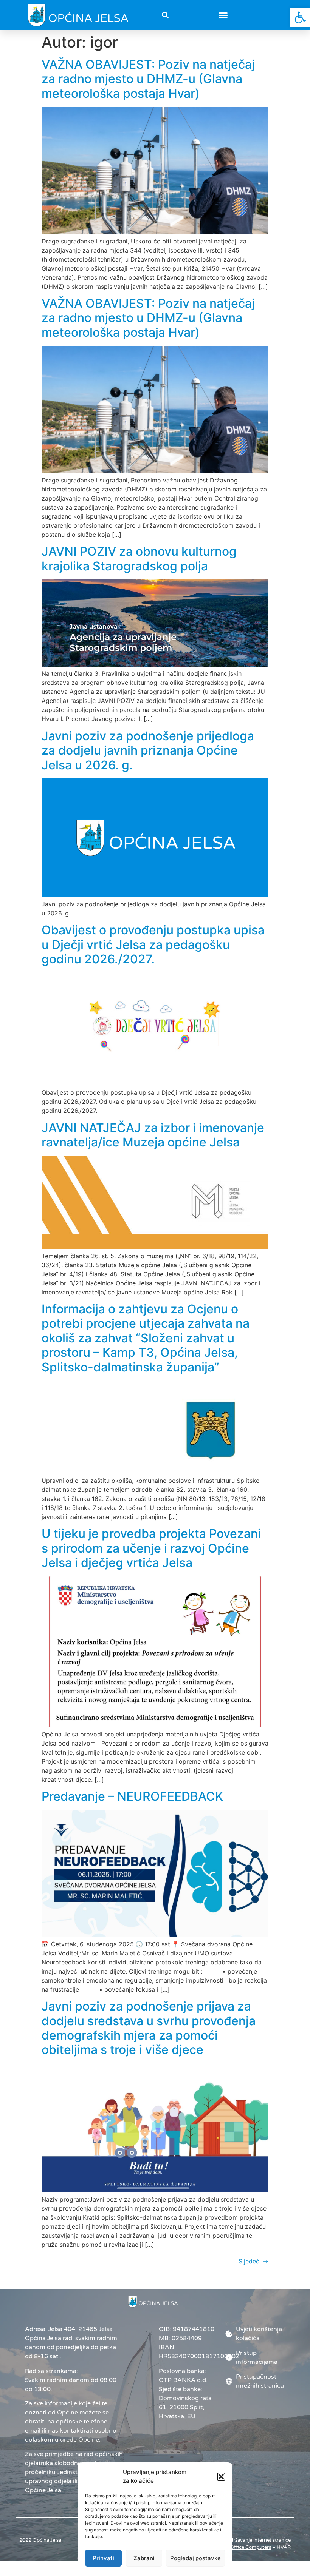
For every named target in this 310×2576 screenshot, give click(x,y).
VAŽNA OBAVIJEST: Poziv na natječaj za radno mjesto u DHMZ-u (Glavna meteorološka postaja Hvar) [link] (148, 79)
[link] (300, 17)
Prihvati (103, 2558)
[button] (221, 2477)
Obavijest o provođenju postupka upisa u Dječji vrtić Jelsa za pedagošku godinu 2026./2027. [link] (153, 944)
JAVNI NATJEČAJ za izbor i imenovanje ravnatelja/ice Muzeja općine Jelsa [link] (153, 1135)
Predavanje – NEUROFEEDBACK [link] (132, 1796)
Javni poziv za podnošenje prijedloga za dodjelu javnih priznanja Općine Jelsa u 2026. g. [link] (148, 750)
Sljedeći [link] (253, 2261)
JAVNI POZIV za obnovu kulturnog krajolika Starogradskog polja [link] (139, 558)
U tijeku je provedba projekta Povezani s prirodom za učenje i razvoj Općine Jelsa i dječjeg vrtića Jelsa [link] (151, 1548)
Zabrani (144, 2558)
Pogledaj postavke (195, 2558)
